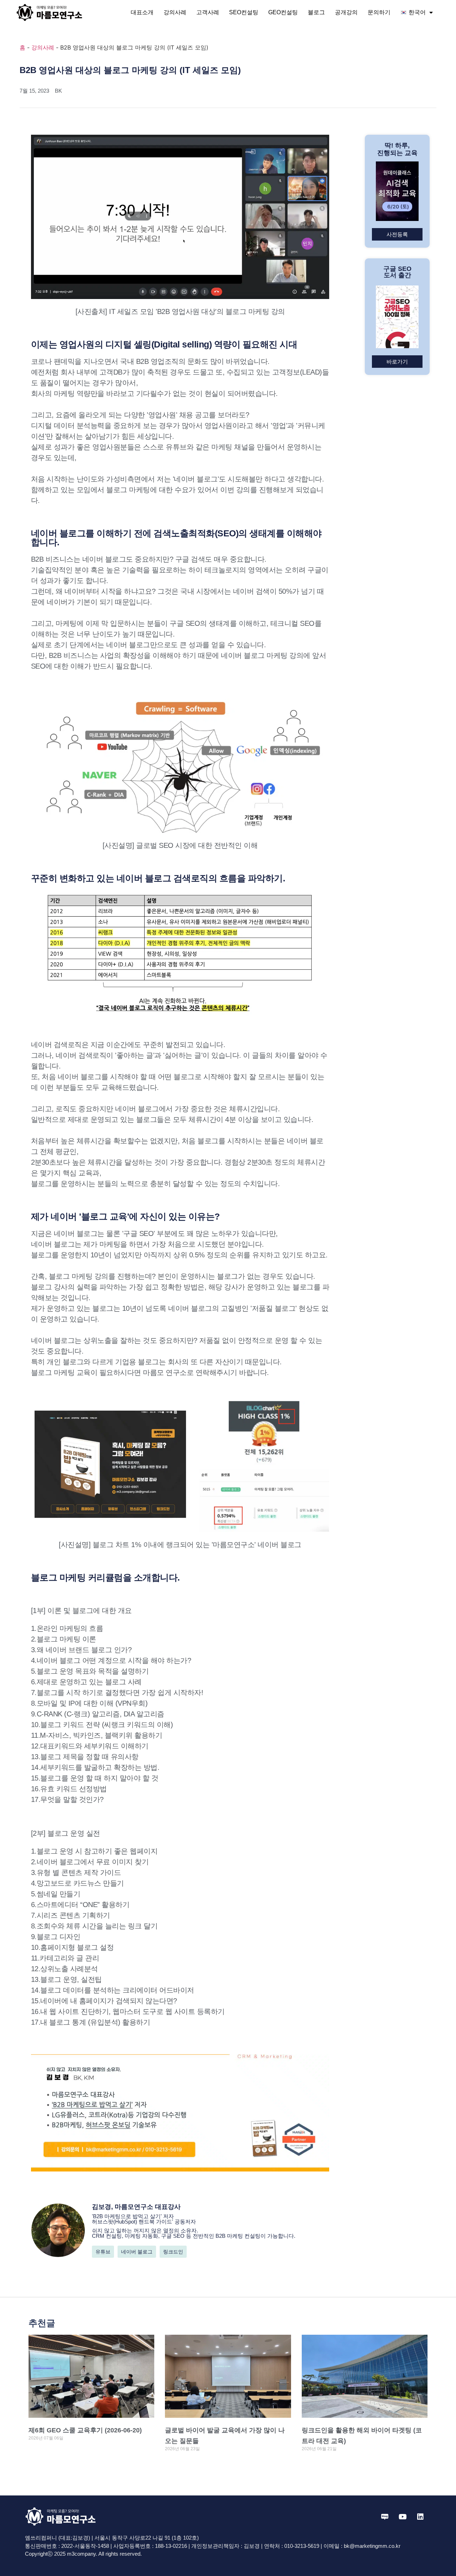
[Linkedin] (420, 2517)
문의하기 (379, 12)
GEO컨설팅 (283, 12)
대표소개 (142, 12)
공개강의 (346, 12)
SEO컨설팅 (244, 12)
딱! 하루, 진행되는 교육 (397, 149)
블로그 (316, 12)
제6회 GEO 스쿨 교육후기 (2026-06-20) (85, 2430)
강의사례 (175, 12)
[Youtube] (403, 2517)
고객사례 (208, 12)
